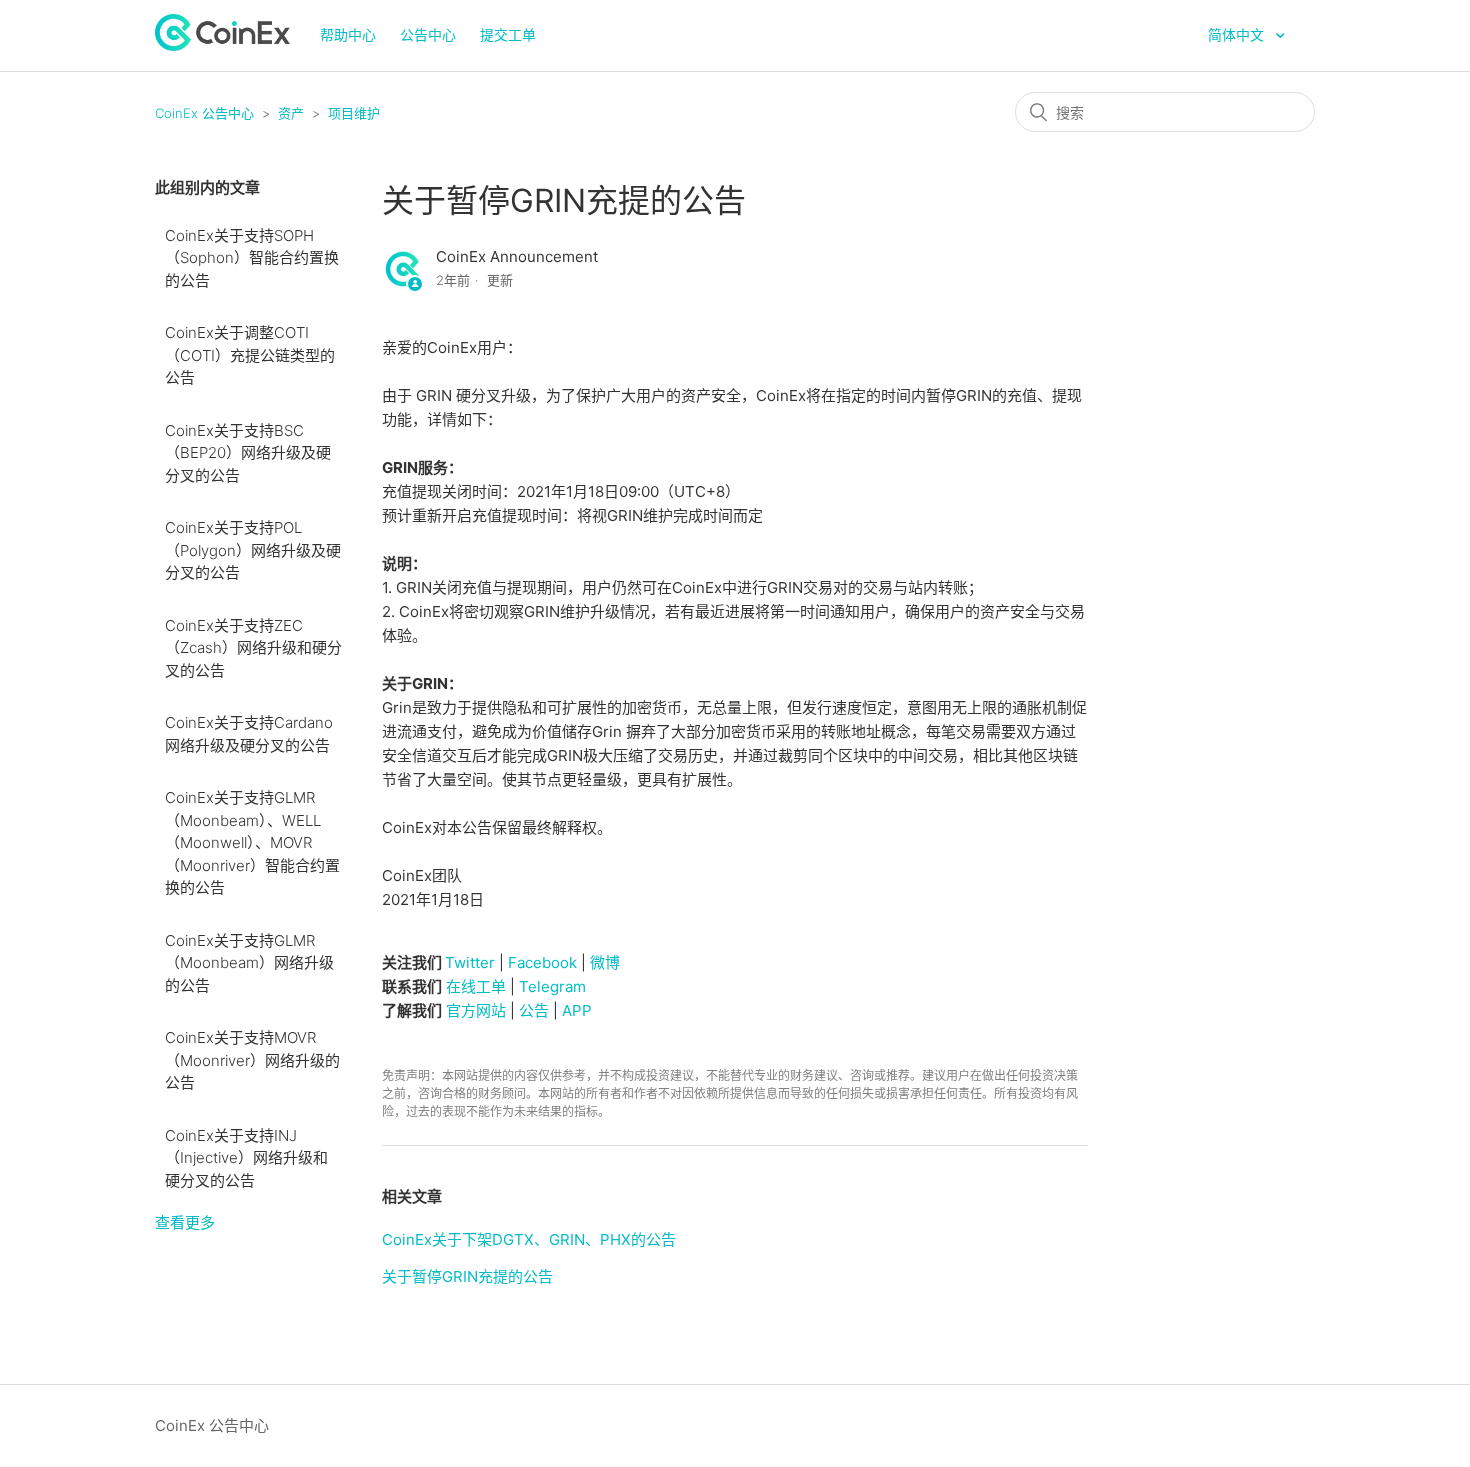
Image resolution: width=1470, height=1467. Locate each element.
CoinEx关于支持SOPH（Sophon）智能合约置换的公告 (252, 258)
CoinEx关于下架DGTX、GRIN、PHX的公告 (529, 1239)
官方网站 (476, 1010)
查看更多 (185, 1222)
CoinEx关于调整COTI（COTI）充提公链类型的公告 (250, 355)
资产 (291, 113)
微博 (605, 962)
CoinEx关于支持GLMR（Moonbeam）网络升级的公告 (249, 963)
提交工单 (508, 34)
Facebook (542, 962)
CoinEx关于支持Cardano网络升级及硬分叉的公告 (249, 734)
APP (577, 1010)
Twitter (470, 962)
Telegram (552, 986)
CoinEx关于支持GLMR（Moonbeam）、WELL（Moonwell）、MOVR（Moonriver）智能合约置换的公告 (252, 842)
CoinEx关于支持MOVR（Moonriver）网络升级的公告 (252, 1060)
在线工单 (476, 986)
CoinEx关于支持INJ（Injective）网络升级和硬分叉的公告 (246, 1158)
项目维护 (354, 113)
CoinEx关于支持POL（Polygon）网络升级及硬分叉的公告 (253, 550)
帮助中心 (348, 34)
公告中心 (428, 34)
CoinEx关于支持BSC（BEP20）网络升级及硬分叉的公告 (248, 453)
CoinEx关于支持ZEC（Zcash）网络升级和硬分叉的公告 (253, 648)
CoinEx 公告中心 (204, 113)
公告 (534, 1010)
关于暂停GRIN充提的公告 (467, 1276)
